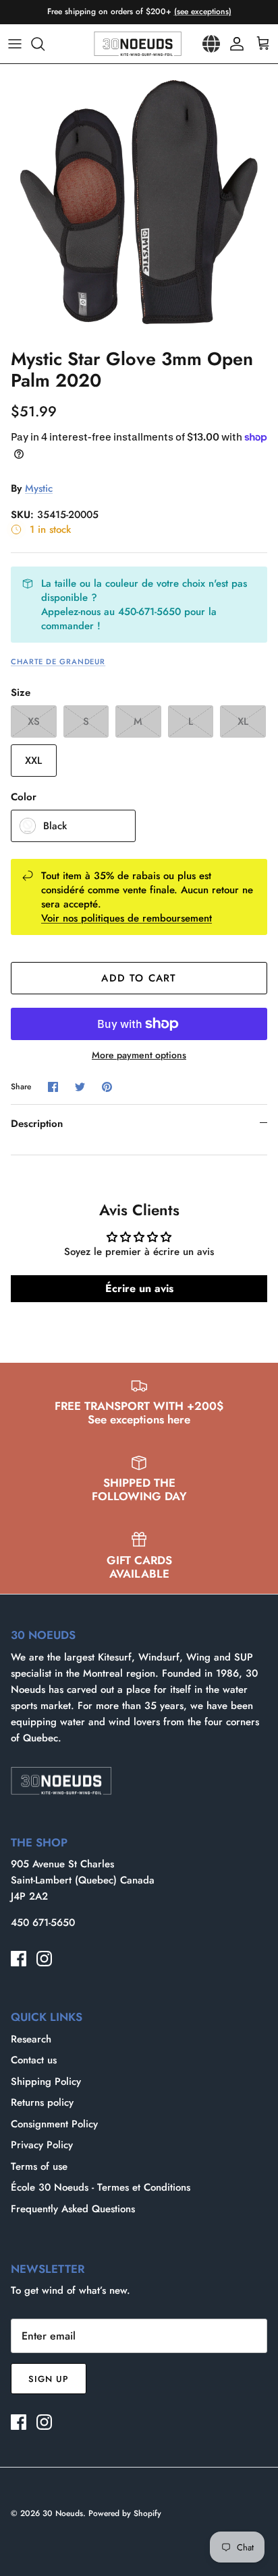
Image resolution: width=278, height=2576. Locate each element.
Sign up (49, 2379)
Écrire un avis (139, 1288)
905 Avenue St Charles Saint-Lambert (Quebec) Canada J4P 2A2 (83, 1880)
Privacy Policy (42, 2145)
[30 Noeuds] (138, 44)
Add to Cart (139, 978)
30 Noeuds (63, 2513)
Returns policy (42, 2102)
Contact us (34, 2060)
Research (31, 2039)
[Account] (233, 44)
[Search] (45, 44)
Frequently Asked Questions (73, 2209)
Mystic (39, 488)
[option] (139, 203)
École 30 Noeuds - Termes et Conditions (101, 2187)
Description (37, 1124)
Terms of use (39, 2166)
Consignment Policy (54, 2124)
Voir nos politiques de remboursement (127, 918)
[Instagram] (44, 1959)
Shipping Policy (46, 2082)
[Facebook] (19, 1959)
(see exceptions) (203, 11)
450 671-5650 (43, 1923)
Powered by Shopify (125, 2513)
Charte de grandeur (58, 662)
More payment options (139, 1055)
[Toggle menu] (15, 44)
